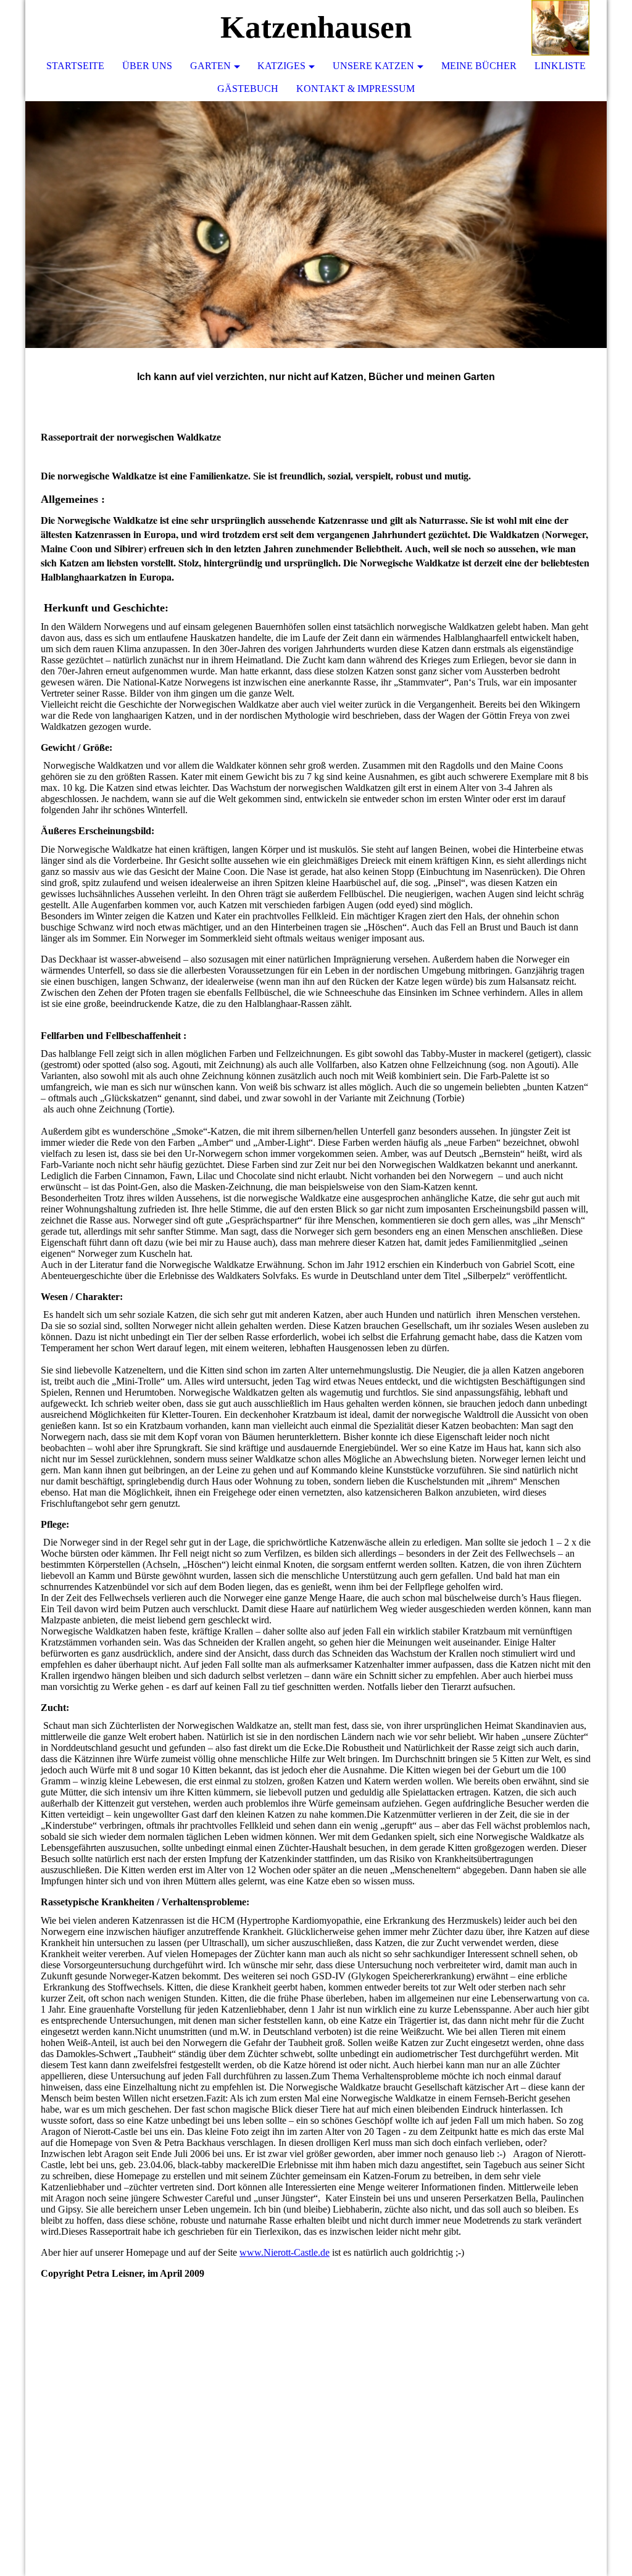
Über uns (147, 66)
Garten (210, 66)
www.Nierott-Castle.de (285, 2252)
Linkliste (560, 66)
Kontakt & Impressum (355, 89)
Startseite (75, 66)
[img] (560, 28)
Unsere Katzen (373, 66)
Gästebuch (248, 89)
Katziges (281, 66)
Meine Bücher (479, 66)
